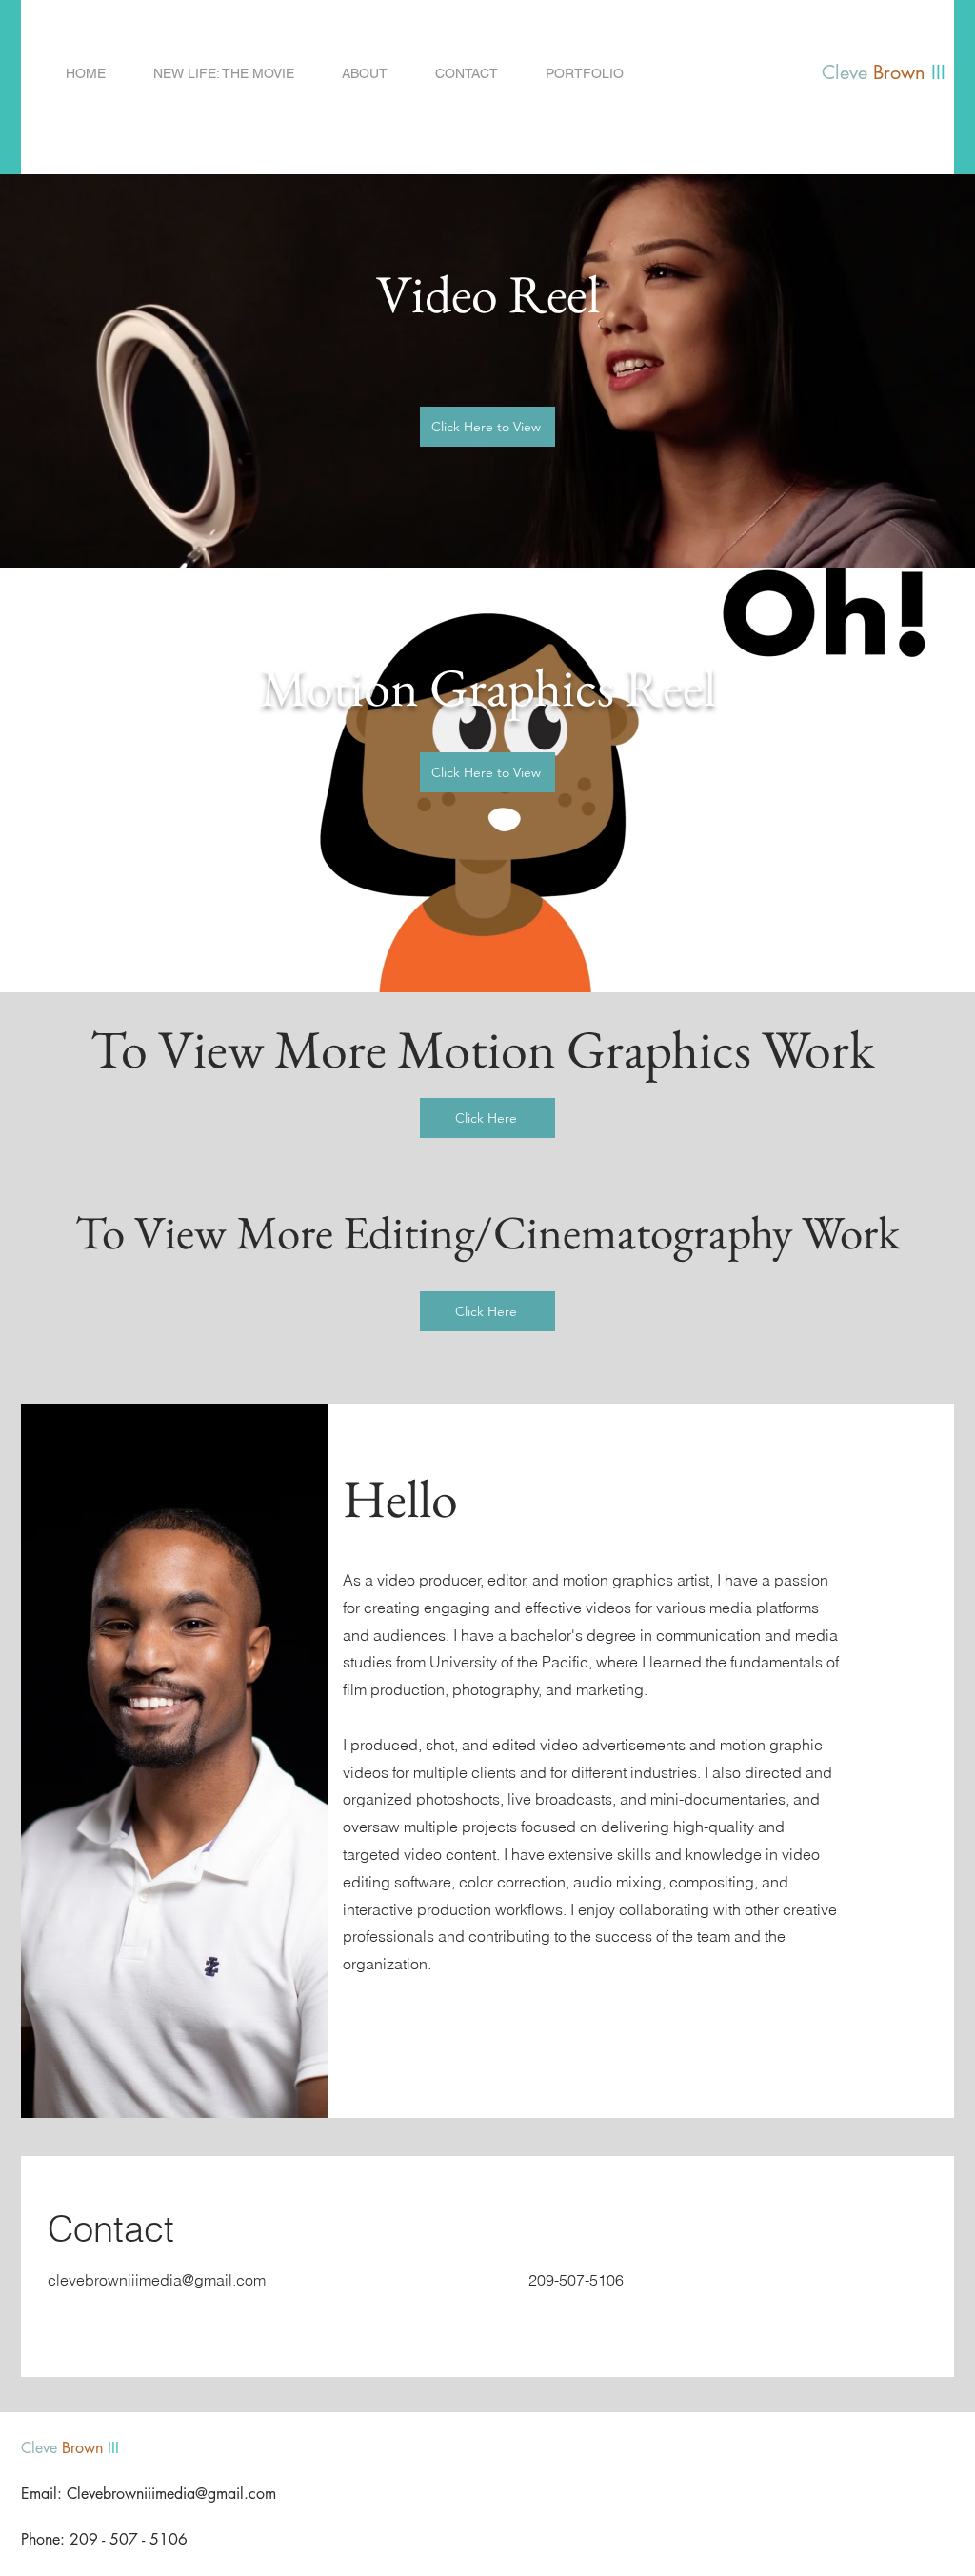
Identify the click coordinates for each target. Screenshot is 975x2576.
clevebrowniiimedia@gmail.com (157, 2280)
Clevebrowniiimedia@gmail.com (171, 2494)
